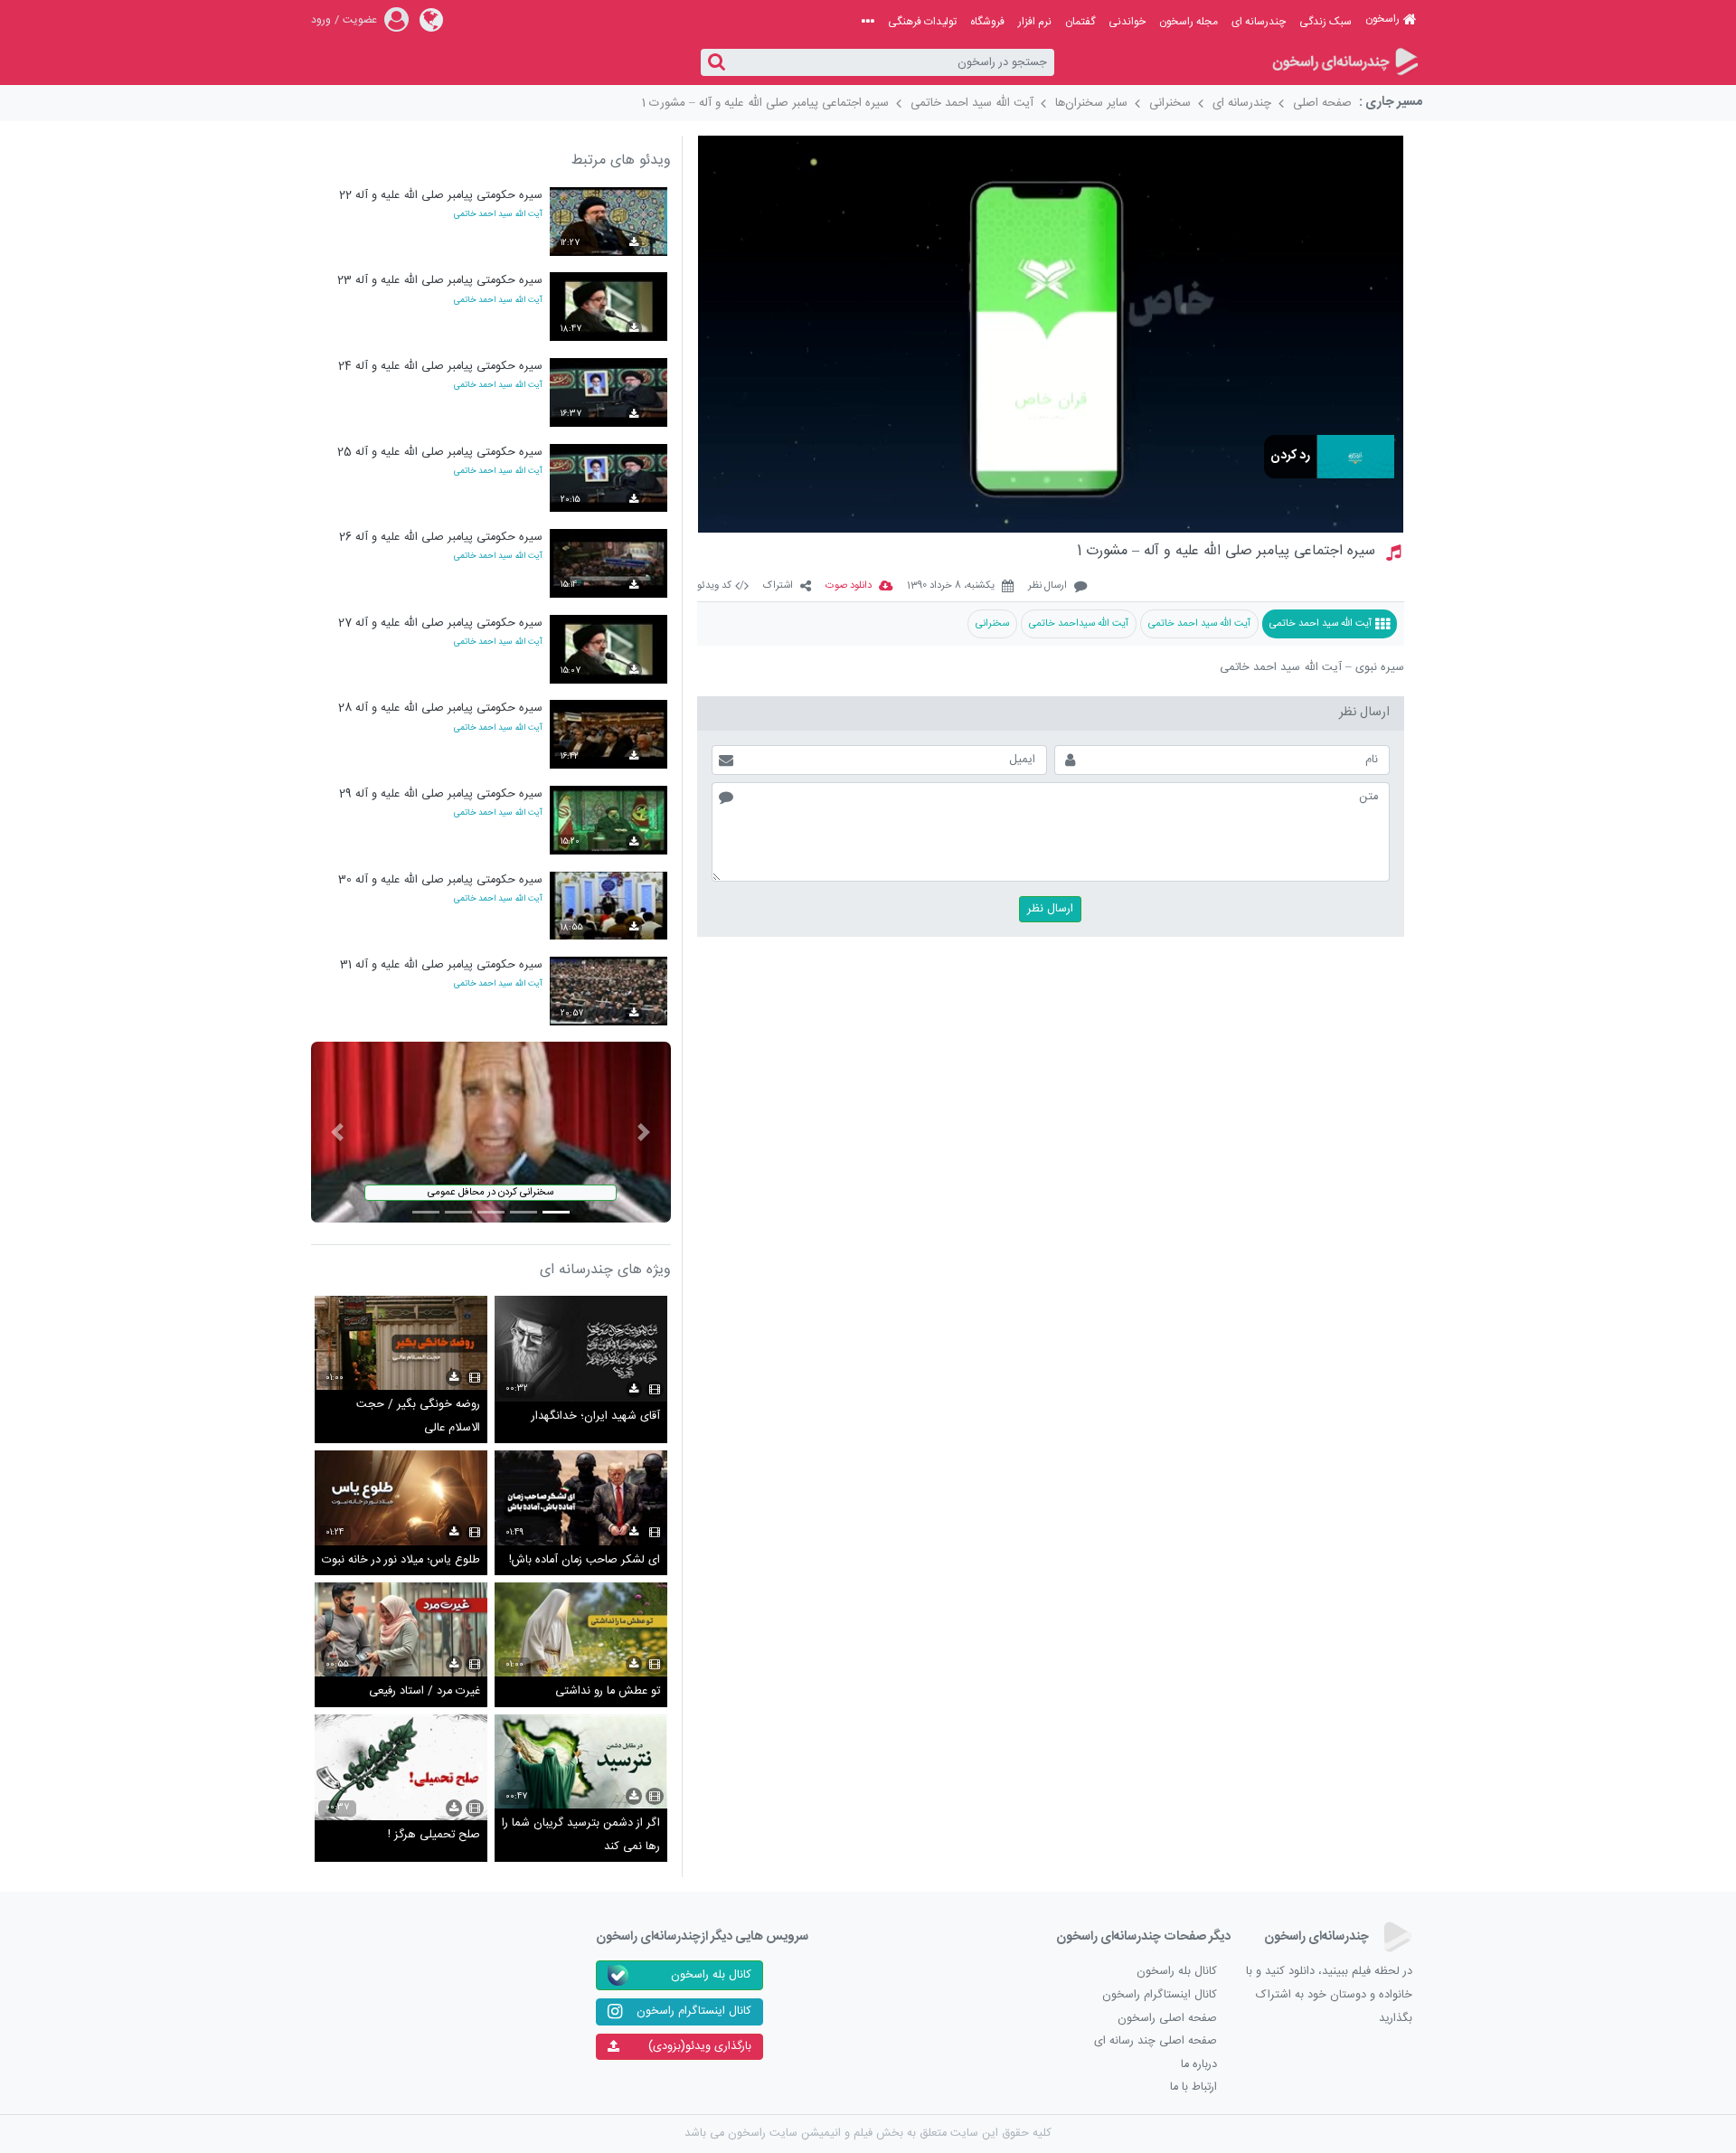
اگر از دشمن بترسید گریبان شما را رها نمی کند (581, 1835)
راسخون (1382, 19)
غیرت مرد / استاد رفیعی (425, 1691)
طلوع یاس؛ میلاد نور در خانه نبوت (401, 1560)
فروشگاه (987, 22)
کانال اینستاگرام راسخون (1160, 1995)
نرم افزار (1035, 22)
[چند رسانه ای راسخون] (1344, 63)
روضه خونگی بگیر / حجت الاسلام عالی (418, 1416)
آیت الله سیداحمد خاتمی (1079, 623)
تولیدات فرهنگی (922, 22)
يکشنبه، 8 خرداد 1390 (951, 586)
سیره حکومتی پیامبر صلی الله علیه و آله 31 (441, 965)
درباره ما (1199, 2065)
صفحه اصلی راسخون (1167, 2019)
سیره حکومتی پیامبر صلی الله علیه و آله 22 (441, 196)
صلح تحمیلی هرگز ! (434, 1835)
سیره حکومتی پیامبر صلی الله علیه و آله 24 (440, 367)
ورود (321, 20)
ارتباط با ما (1193, 2087)
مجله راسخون (1189, 22)
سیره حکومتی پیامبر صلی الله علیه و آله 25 (440, 453)
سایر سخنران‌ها (1091, 103)
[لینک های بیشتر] (868, 22)
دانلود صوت (849, 586)
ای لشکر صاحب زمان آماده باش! (585, 1560)
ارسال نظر (1047, 586)
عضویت (360, 20)
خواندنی (1127, 22)
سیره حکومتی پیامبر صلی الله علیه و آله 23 (440, 281)
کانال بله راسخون (1177, 1972)
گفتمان (1080, 22)
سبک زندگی (1326, 22)
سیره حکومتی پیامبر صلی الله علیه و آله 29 (441, 794)
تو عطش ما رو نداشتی (608, 1691)
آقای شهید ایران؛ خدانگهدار (596, 1416)
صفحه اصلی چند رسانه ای (1156, 2041)
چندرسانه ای (1259, 22)
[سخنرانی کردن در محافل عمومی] (491, 1133)
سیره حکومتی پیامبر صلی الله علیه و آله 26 (441, 538)
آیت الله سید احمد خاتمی (972, 103)
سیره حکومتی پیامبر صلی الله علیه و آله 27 (440, 623)
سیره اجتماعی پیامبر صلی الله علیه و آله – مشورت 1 (765, 103)
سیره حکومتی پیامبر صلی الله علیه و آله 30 (440, 880)
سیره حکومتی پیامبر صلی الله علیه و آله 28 (440, 708)
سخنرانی (1170, 103)
